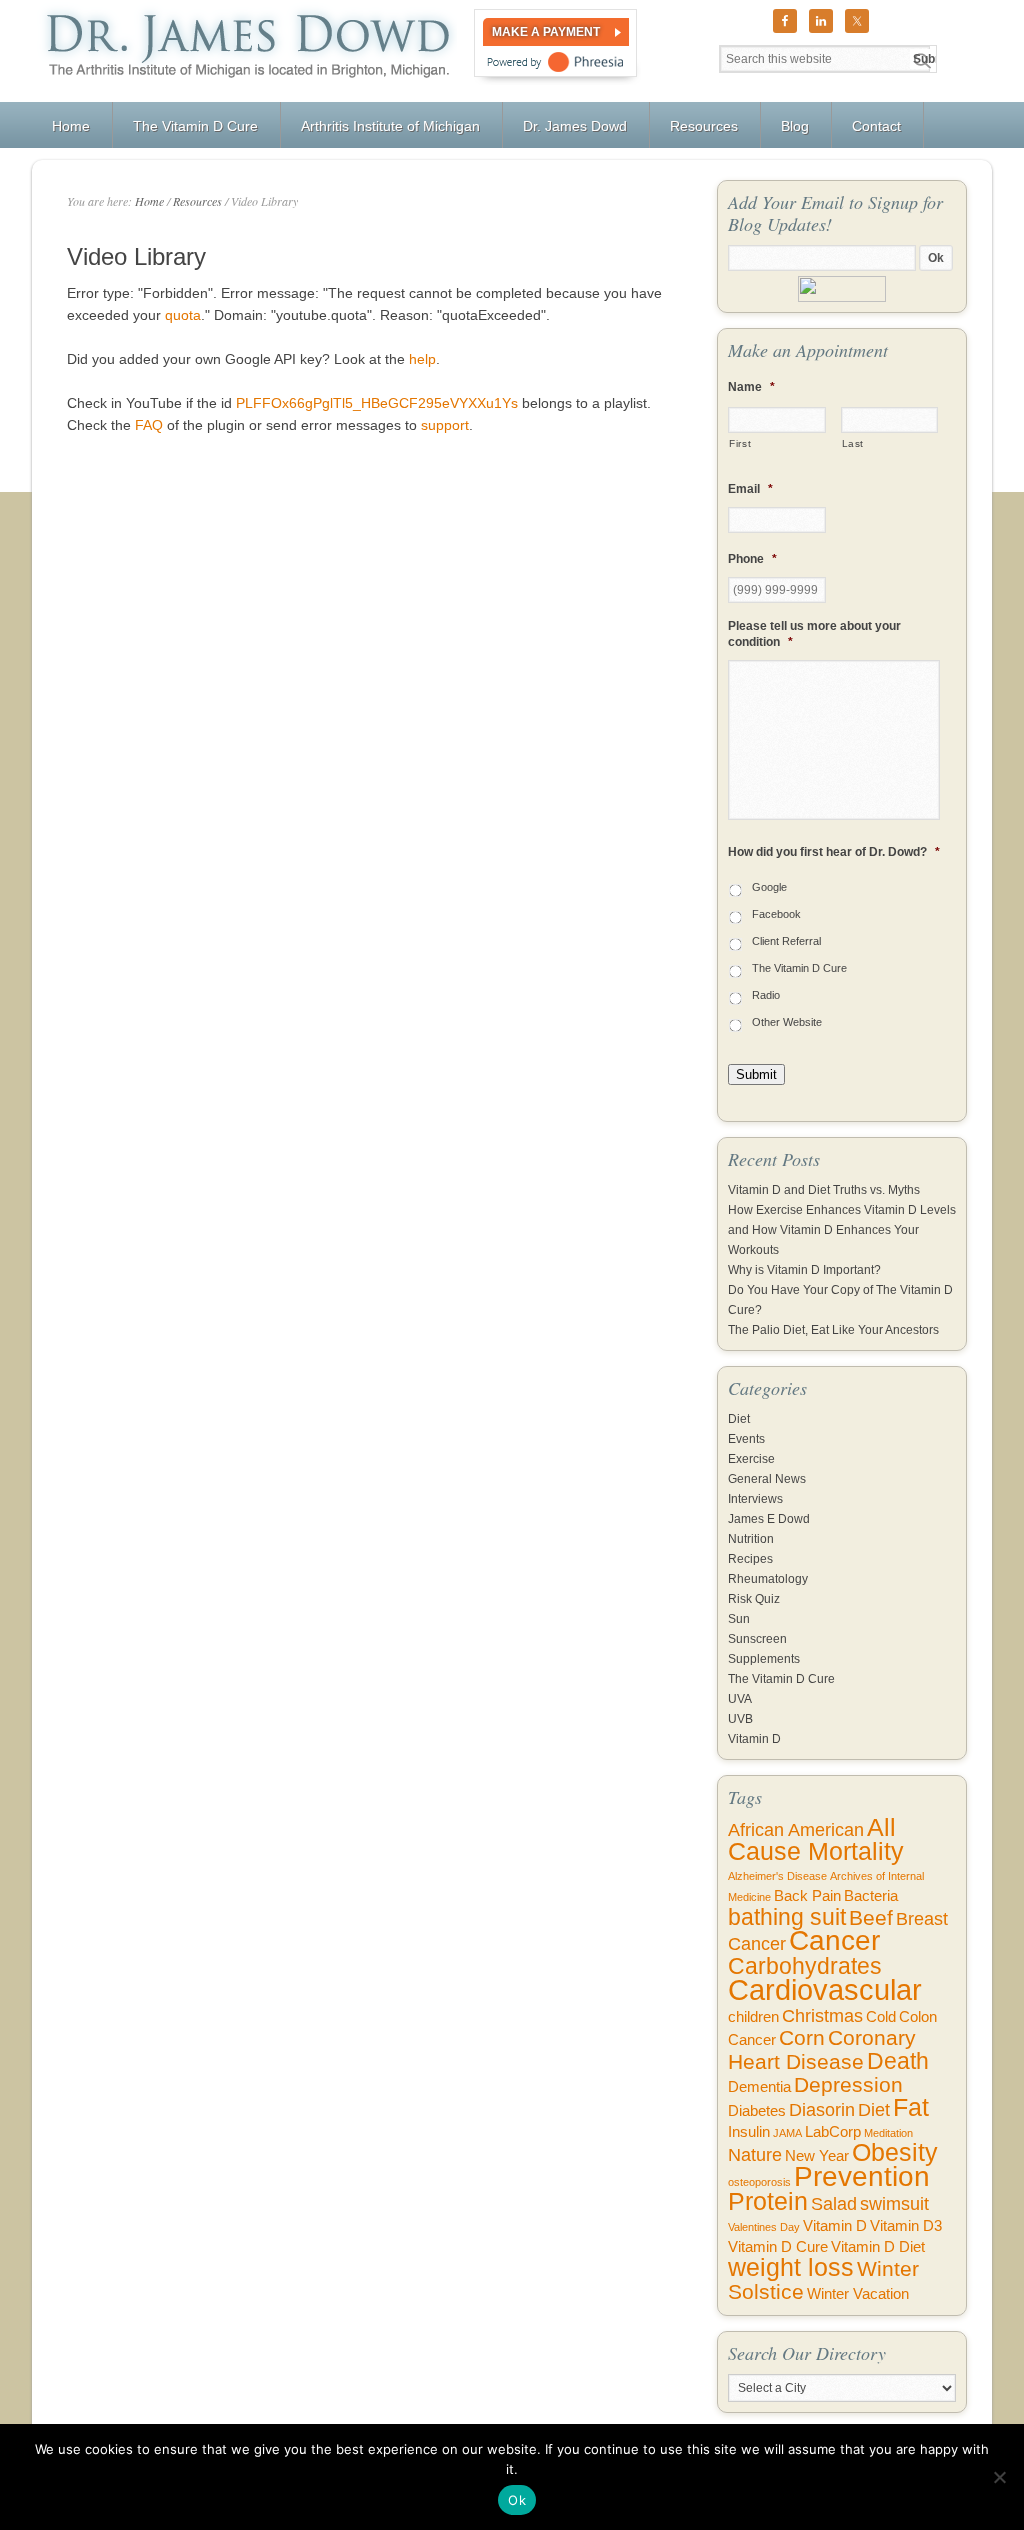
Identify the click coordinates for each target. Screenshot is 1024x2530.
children (753, 2017)
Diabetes (757, 2111)
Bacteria (871, 1896)
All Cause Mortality (816, 1839)
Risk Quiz (754, 1599)
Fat (911, 2107)
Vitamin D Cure (778, 2247)
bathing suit (787, 1917)
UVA (740, 1699)
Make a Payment (546, 32)
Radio (766, 995)
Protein (768, 2201)
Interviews (755, 1499)
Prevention (862, 2176)
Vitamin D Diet (878, 2247)
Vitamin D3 (906, 2226)
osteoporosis (759, 2182)
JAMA (787, 2133)
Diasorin (822, 2110)
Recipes (750, 1559)
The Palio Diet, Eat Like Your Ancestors (833, 1330)
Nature (755, 2155)
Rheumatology (768, 1579)
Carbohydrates (805, 1966)
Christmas (822, 2016)
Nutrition (751, 1539)
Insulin (749, 2132)
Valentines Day (764, 2227)
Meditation (888, 2133)
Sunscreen (757, 1639)
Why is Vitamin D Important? (804, 1270)
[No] (999, 2477)
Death (898, 2061)
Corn (802, 2037)
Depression (848, 2084)
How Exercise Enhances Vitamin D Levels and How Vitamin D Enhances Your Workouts (842, 1230)
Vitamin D (754, 1739)
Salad (834, 2204)
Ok (517, 2500)
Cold (881, 2017)
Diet (739, 1419)
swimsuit (894, 2204)
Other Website (787, 1022)
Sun (739, 1619)
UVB (740, 1719)
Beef (871, 1917)
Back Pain (807, 1896)
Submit (756, 1074)
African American (796, 1830)
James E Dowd (769, 1519)
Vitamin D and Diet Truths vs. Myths (824, 1190)
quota (183, 315)
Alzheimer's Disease (777, 1876)
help (422, 359)
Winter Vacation (858, 2294)
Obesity (895, 2152)
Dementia (759, 2087)
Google (769, 887)
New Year (817, 2156)
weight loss (791, 2267)
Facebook (776, 914)
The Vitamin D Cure (799, 968)
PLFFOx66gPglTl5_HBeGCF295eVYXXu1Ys (377, 403)
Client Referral (786, 941)
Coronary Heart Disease (822, 2049)
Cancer (834, 1940)
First (740, 443)
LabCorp (833, 2132)
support (445, 425)
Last (853, 443)
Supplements (764, 1659)
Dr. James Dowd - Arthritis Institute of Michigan (244, 51)
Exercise (751, 1459)
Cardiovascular (825, 1989)
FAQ (149, 425)
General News (767, 1479)
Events (746, 1439)
